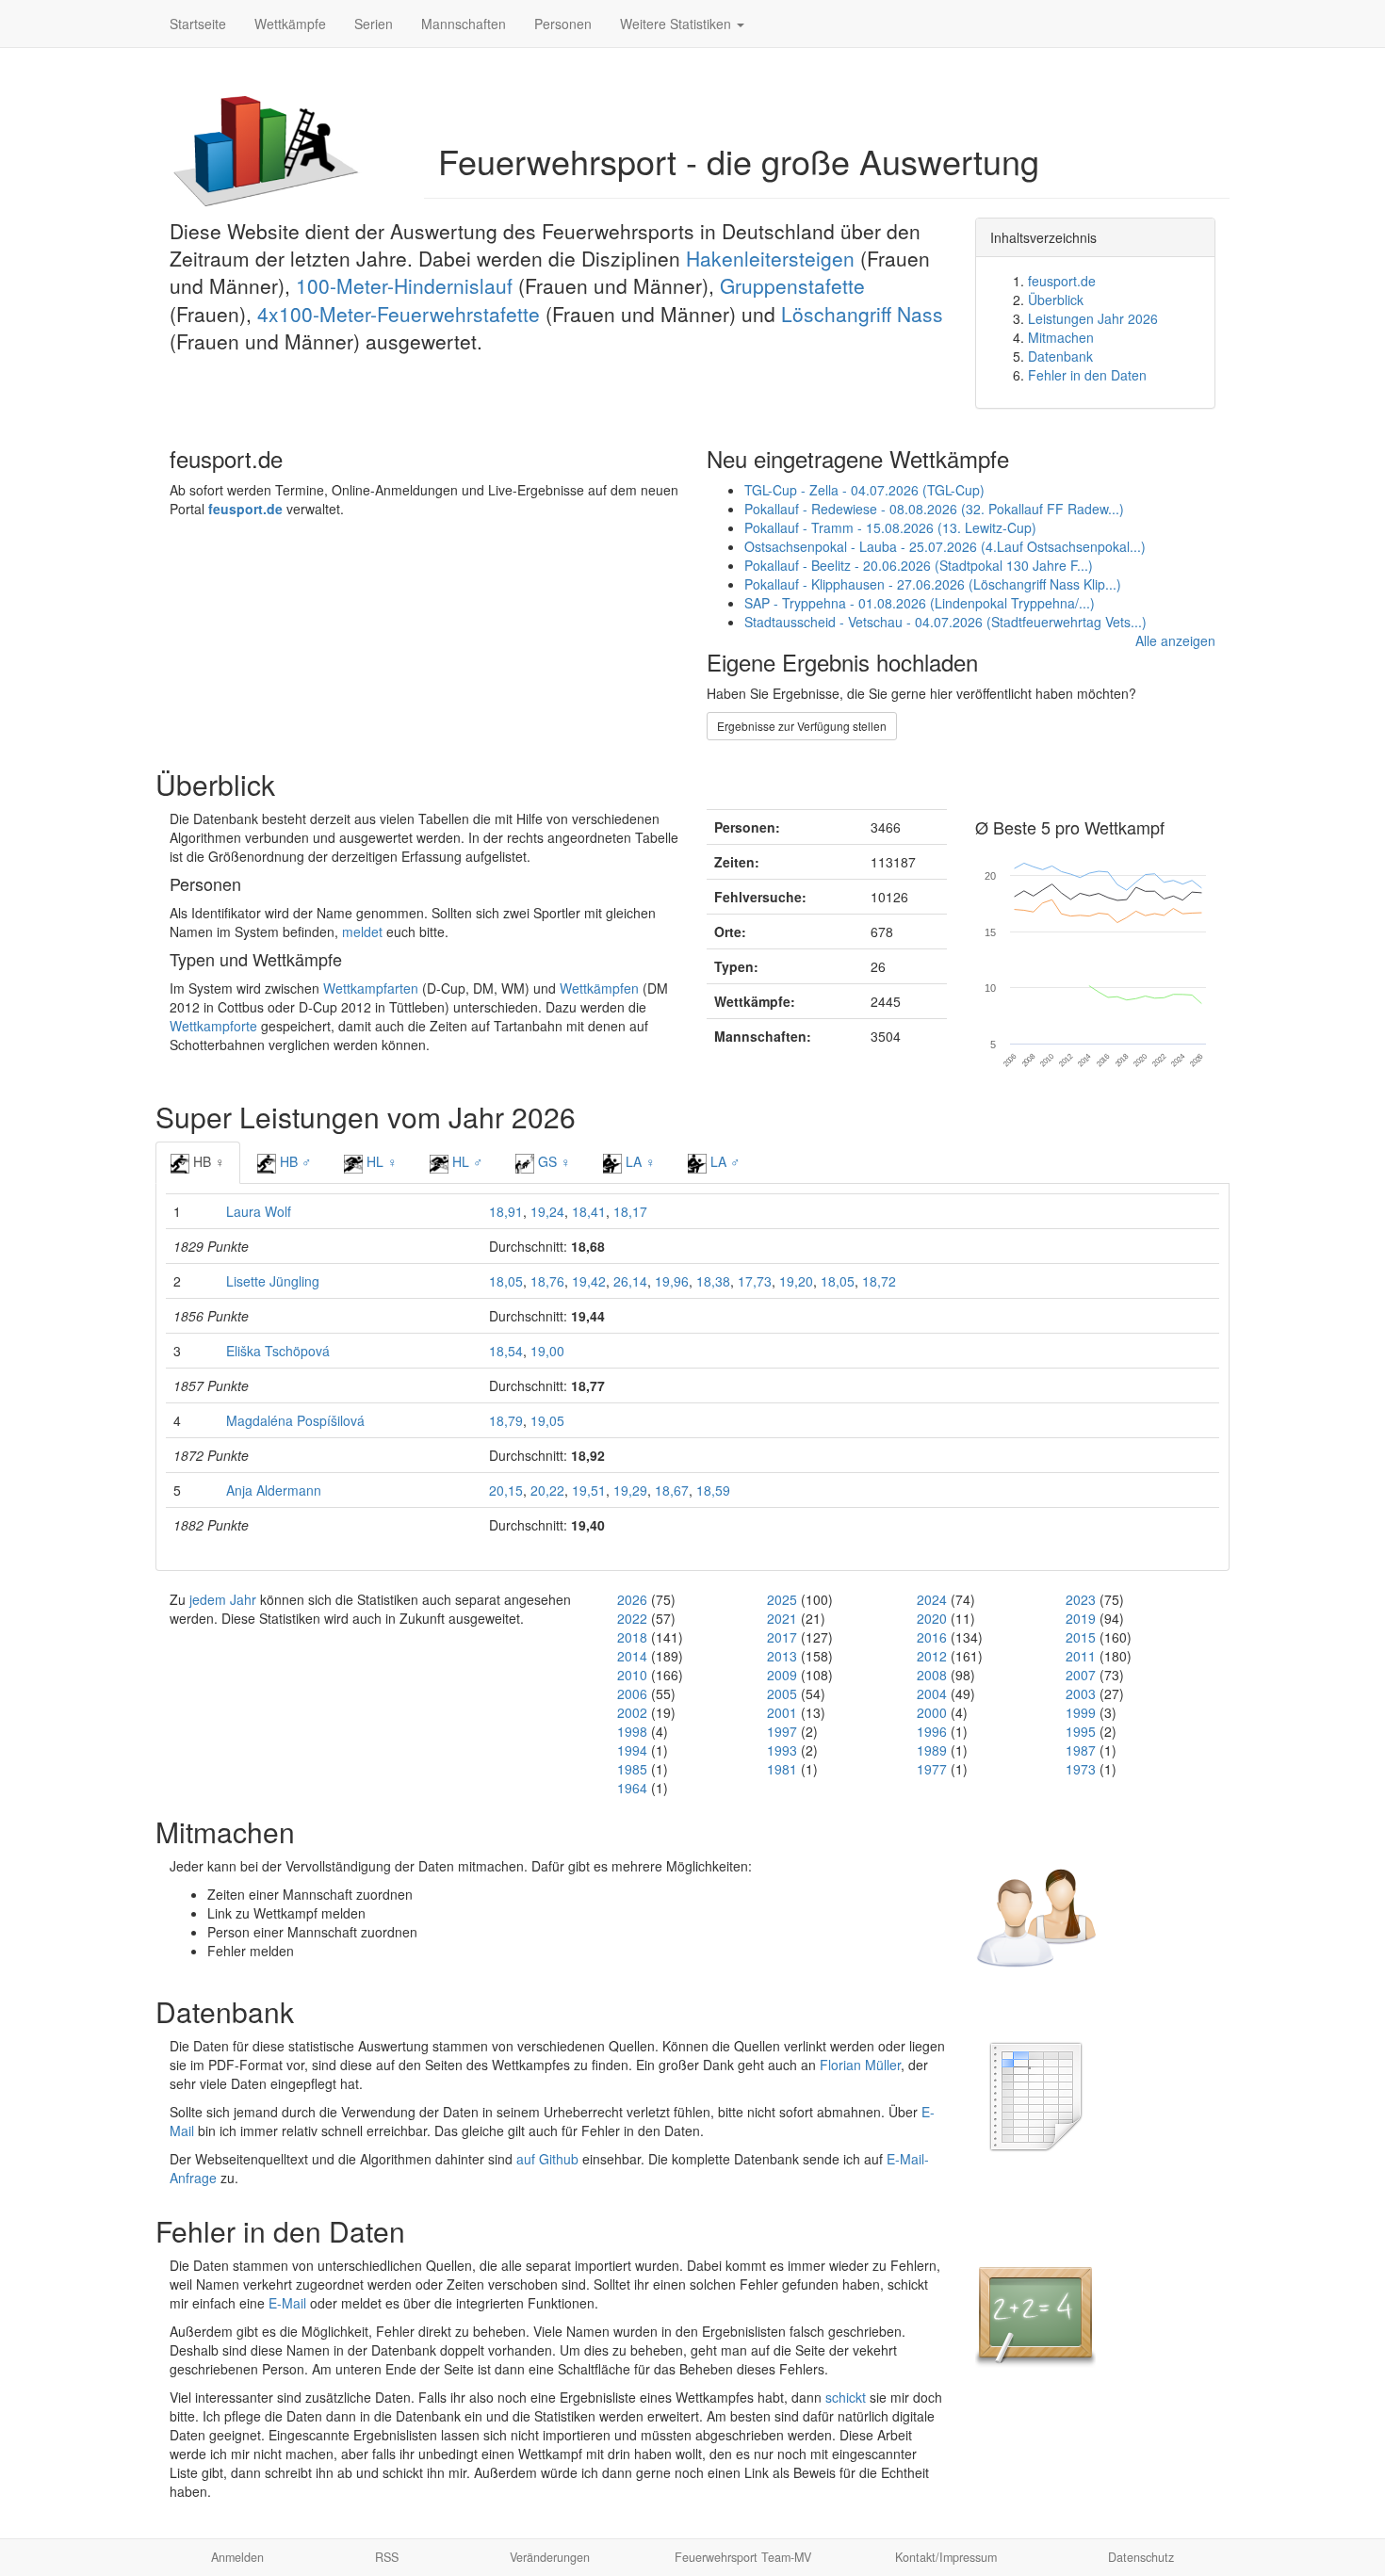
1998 (632, 1731)
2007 (1081, 1675)
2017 (782, 1637)
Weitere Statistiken (677, 24)
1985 (632, 1769)
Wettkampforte (213, 1026)
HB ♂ (294, 1161)
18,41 (589, 1211)
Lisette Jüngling (273, 1281)
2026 (632, 1599)
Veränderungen (550, 2557)
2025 (782, 1599)
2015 (1081, 1637)
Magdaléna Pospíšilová (295, 1420)
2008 (932, 1675)
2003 (1081, 1693)
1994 (632, 1750)
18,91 (506, 1211)
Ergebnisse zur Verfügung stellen (802, 726)
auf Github (547, 2159)
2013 (782, 1656)
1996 (932, 1731)
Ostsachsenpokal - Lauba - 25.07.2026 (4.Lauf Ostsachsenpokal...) (945, 546)
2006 (632, 1693)
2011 (1081, 1656)
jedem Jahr (223, 1599)
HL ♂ (466, 1161)
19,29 (630, 1490)
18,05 (506, 1281)
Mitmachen (1061, 337)
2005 (782, 1693)
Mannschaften (464, 24)
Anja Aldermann (274, 1490)
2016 (932, 1637)
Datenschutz (1141, 2557)
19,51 (589, 1490)
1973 (1081, 1769)
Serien (374, 24)
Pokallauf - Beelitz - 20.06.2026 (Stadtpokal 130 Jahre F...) (919, 565)
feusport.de (1062, 281)
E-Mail (287, 2303)
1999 (1081, 1712)
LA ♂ (724, 1161)
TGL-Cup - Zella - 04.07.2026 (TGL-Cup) (864, 490)
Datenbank (1060, 356)
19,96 (672, 1281)
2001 (782, 1712)
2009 (782, 1675)
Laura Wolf (259, 1211)
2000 (932, 1712)
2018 (632, 1637)
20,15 (506, 1490)
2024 (932, 1599)
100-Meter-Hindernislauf (404, 285)
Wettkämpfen (599, 988)
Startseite (198, 24)
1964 (632, 1788)
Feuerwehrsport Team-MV (743, 2557)
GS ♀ (553, 1161)
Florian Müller (860, 2065)
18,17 (630, 1211)
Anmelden (237, 2557)
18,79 (506, 1420)
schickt (846, 2397)
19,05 (547, 1420)
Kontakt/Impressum (946, 2557)
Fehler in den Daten (1087, 375)
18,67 (672, 1490)
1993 (782, 1750)
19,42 (589, 1281)
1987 (1081, 1750)
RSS (387, 2557)
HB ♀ (207, 1161)
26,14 (630, 1281)
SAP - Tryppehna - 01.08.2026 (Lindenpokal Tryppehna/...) (920, 603)
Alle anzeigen (1175, 640)
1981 (782, 1769)
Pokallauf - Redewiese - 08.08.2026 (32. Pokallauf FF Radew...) (934, 509)
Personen (563, 24)
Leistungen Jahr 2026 (1093, 318)
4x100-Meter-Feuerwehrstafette (399, 314)
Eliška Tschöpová (278, 1351)
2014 (632, 1656)
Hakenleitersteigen (770, 258)
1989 (932, 1750)
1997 (782, 1731)
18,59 (713, 1490)
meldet (362, 932)
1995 (1081, 1731)
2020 (932, 1618)
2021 (782, 1618)
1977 (932, 1769)
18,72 (879, 1281)
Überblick (1056, 300)
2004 (932, 1693)
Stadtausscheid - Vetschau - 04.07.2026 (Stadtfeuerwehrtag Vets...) (945, 622)
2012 (932, 1656)
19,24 (547, 1211)
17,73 (755, 1281)
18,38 (713, 1281)
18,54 (506, 1351)
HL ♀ (380, 1161)
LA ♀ (639, 1161)
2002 (632, 1712)
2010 (632, 1675)
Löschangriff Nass (862, 314)
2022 (632, 1618)
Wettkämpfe (290, 24)
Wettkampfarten (371, 988)
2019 (1081, 1618)
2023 (1081, 1599)
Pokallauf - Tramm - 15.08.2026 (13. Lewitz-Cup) (890, 527)
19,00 (547, 1351)
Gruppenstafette (792, 285)
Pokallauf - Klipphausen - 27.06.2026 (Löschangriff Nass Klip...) (933, 584)
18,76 (547, 1281)
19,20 (796, 1281)
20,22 (547, 1490)
